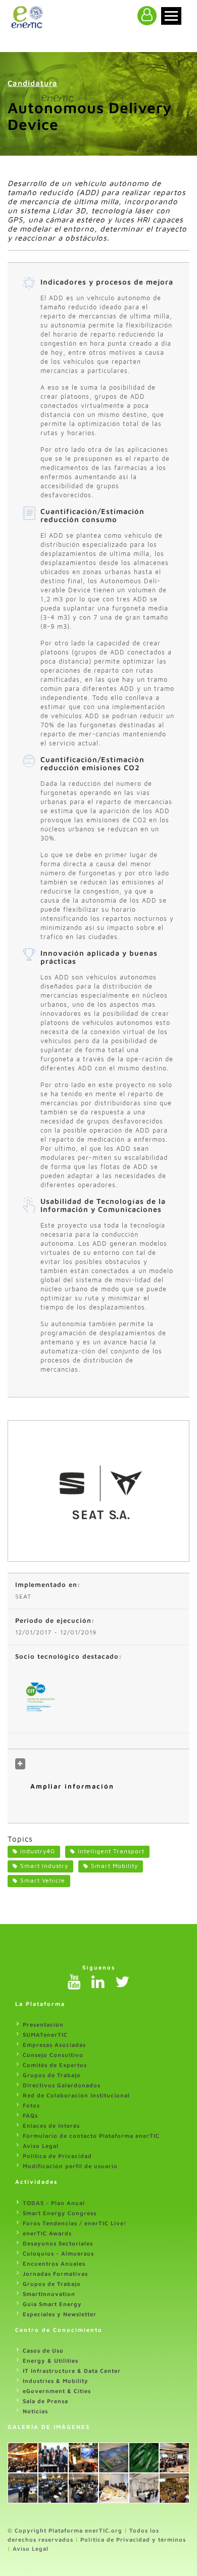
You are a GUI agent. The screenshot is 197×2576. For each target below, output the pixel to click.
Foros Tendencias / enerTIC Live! (75, 2223)
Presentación (43, 2024)
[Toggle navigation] (171, 16)
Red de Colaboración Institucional (76, 2095)
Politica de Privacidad (57, 2156)
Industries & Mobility (56, 2381)
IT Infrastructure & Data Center (72, 2371)
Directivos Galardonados (62, 2085)
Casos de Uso (43, 2350)
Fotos (31, 2105)
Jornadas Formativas (55, 2274)
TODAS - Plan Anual (54, 2203)
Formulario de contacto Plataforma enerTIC (91, 2136)
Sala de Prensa (45, 2401)
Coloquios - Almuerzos (58, 2253)
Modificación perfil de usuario (70, 2166)
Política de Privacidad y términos (133, 2539)
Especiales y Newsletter (60, 2314)
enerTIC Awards (47, 2233)
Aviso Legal (41, 2146)
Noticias (35, 2411)
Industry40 (38, 1851)
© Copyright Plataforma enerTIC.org (65, 2530)
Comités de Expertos (55, 2065)
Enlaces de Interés (51, 2125)
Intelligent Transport (111, 1851)
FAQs (30, 2115)
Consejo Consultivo (53, 2055)
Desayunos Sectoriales (58, 2243)
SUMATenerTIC (45, 2034)
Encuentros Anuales (54, 2263)
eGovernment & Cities (57, 2391)
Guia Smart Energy (52, 2304)
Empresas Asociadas (54, 2045)
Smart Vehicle (43, 1880)
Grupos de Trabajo (52, 2075)
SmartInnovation (49, 2294)
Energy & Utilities (51, 2360)
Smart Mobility (114, 1866)
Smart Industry (44, 1866)
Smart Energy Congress (60, 2213)
